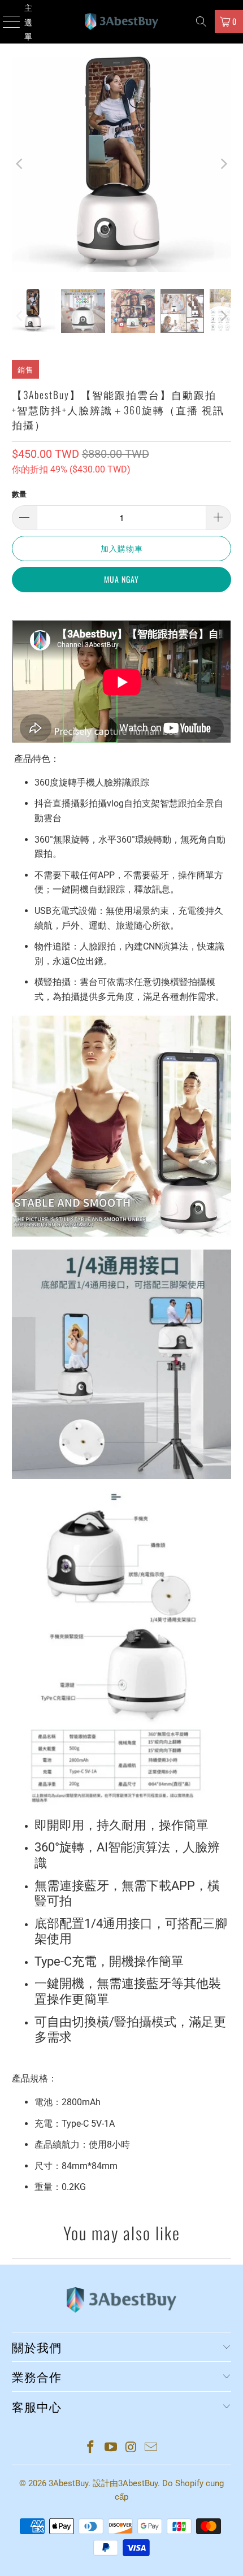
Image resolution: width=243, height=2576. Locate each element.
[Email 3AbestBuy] (151, 2448)
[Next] (223, 164)
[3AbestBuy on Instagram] (131, 2448)
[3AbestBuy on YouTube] (111, 2448)
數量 (19, 494)
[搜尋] (201, 21)
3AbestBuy (68, 2483)
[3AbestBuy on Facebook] (91, 2448)
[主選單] (6, 22)
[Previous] (20, 164)
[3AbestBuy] (122, 22)
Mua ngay (121, 579)
